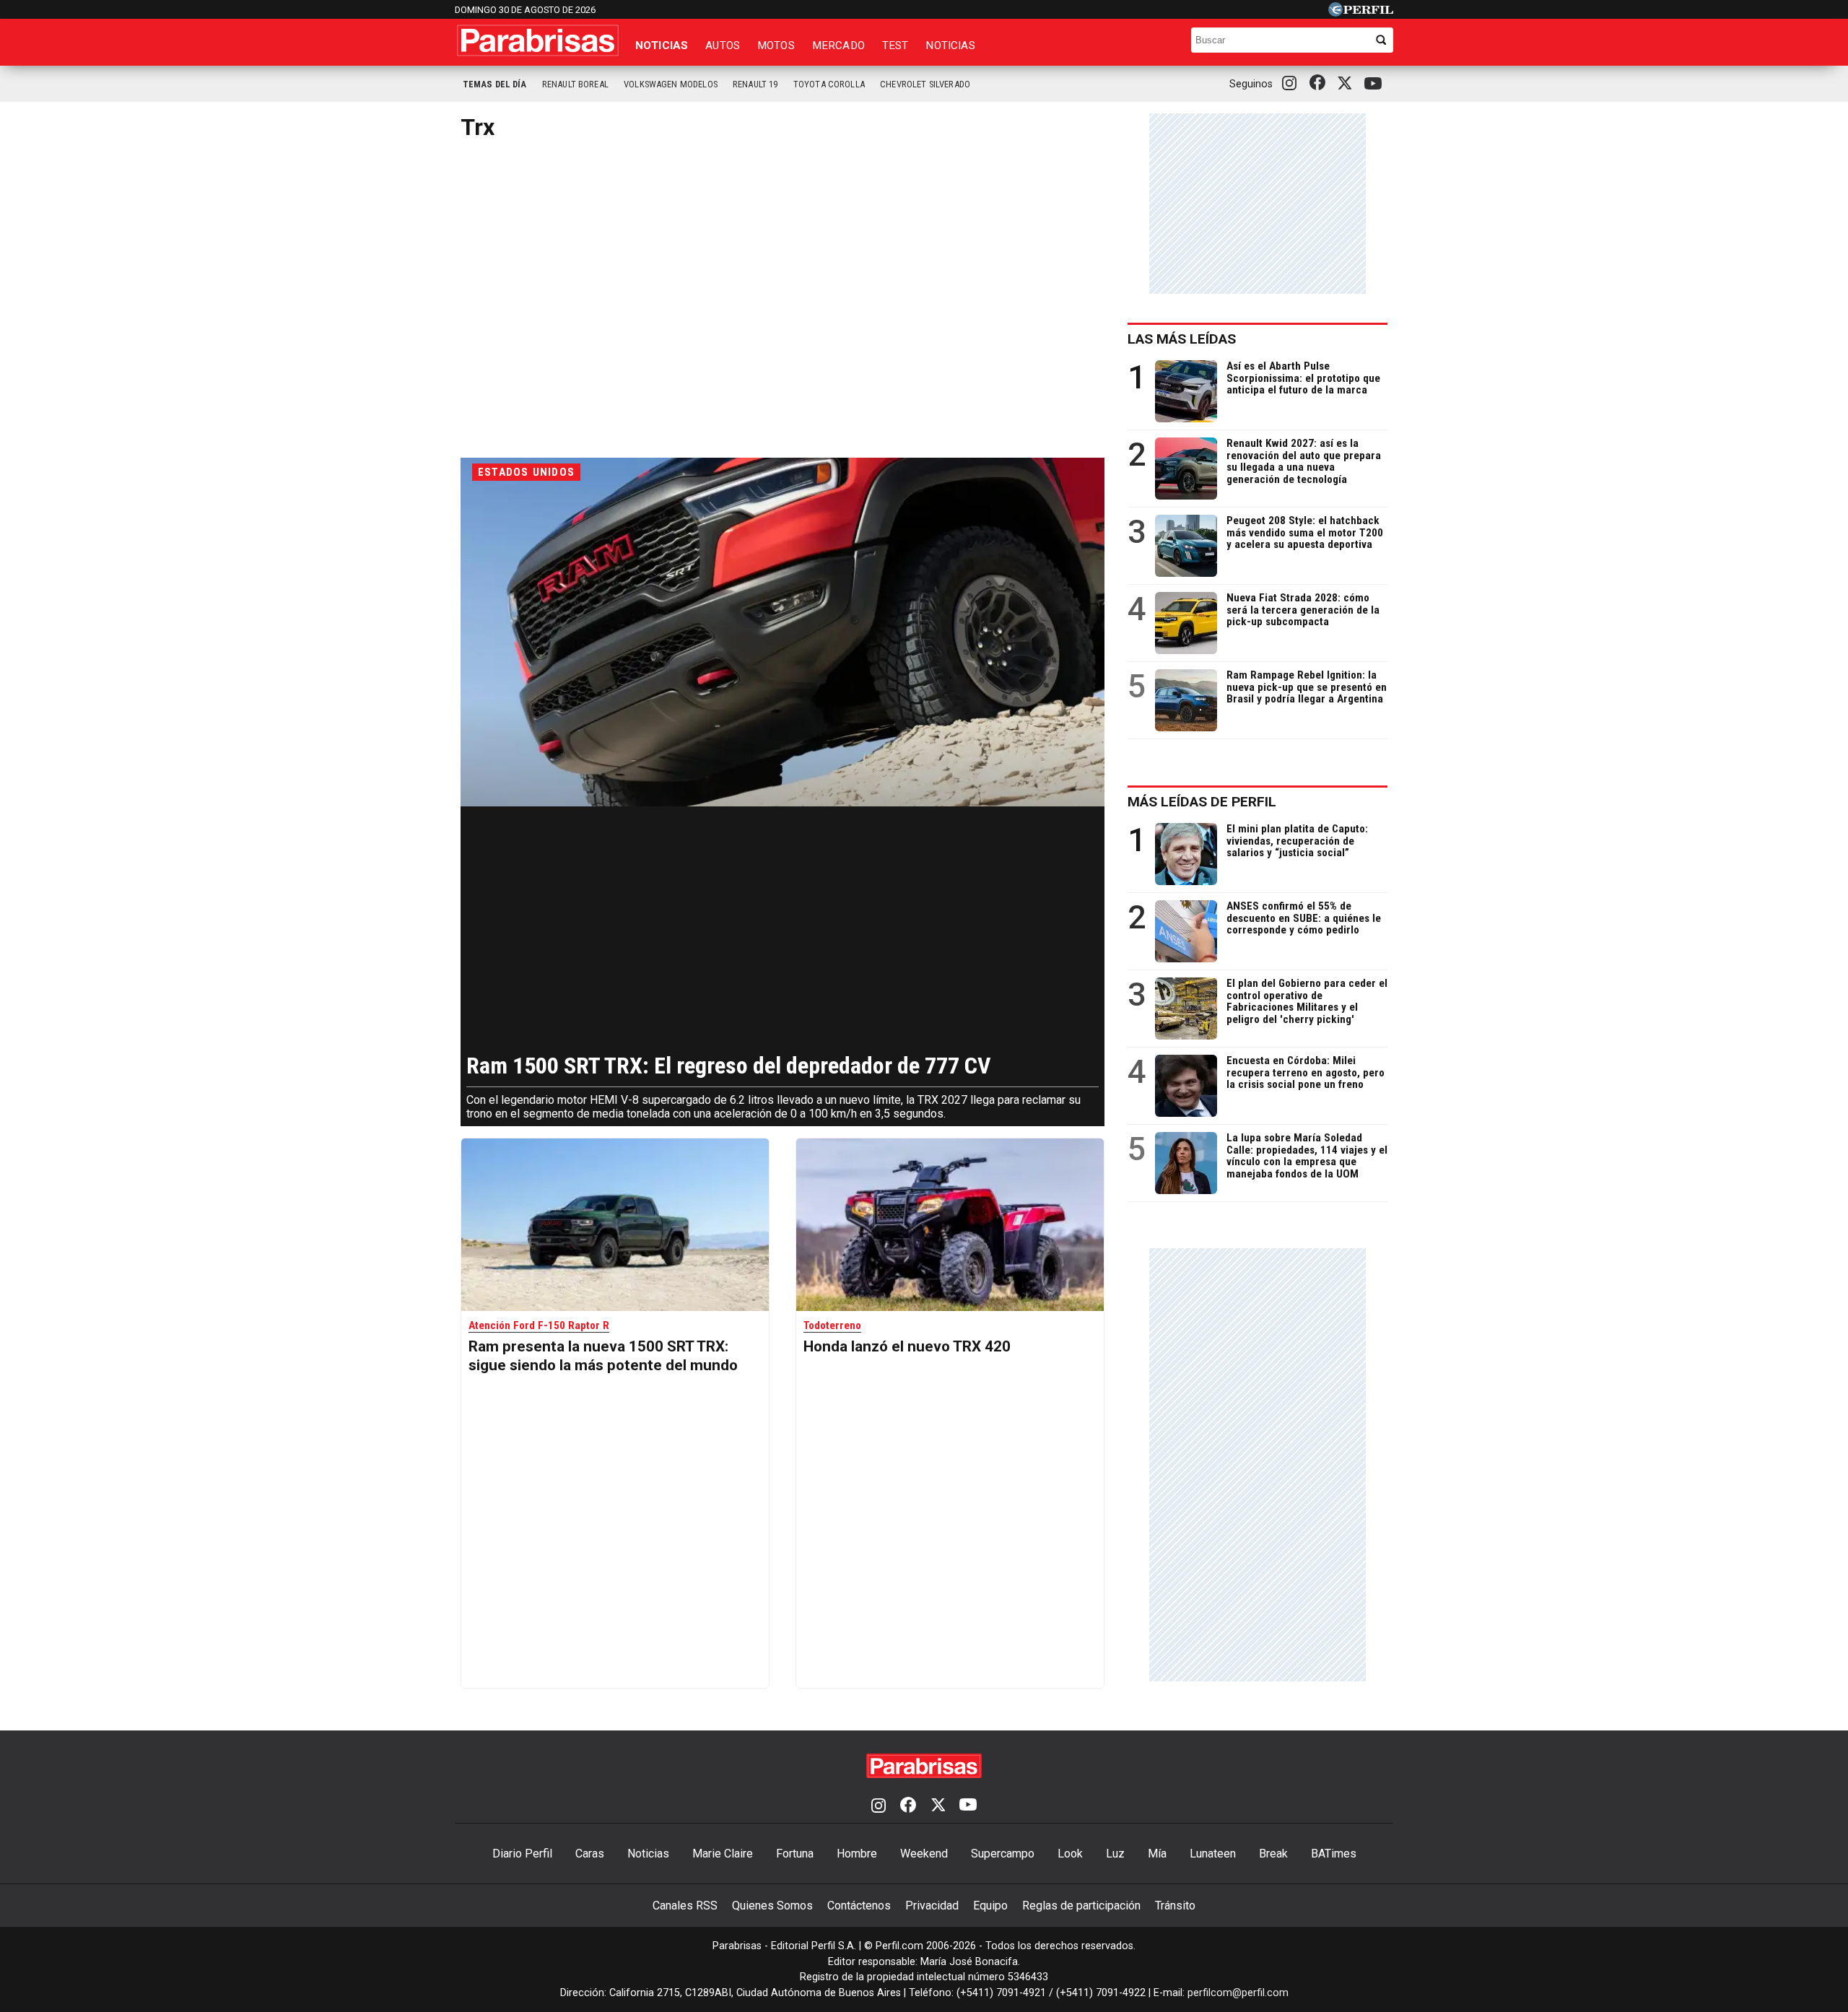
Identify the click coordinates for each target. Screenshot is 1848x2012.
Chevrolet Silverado (925, 84)
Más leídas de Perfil (1202, 802)
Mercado (838, 45)
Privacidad (932, 1906)
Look (1070, 1854)
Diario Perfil (522, 1854)
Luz (1115, 1854)
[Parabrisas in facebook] (1320, 84)
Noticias (662, 45)
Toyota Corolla (829, 84)
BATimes (1334, 1854)
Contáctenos (859, 1906)
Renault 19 (755, 84)
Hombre (857, 1854)
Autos (723, 45)
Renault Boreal (575, 84)
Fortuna (795, 1854)
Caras (590, 1854)
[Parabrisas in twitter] (1348, 84)
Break (1273, 1854)
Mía (1157, 1854)
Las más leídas (1182, 339)
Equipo (990, 1906)
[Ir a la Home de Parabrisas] (538, 40)
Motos (776, 45)
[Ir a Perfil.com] (1361, 13)
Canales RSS (685, 1906)
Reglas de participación (1081, 1906)
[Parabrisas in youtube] (1375, 84)
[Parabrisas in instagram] (1293, 84)
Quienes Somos (772, 1906)
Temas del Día (495, 84)
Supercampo (1003, 1854)
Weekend (924, 1854)
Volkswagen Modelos (671, 84)
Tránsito (1175, 1906)
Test (895, 45)
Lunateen (1213, 1854)
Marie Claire (723, 1854)
